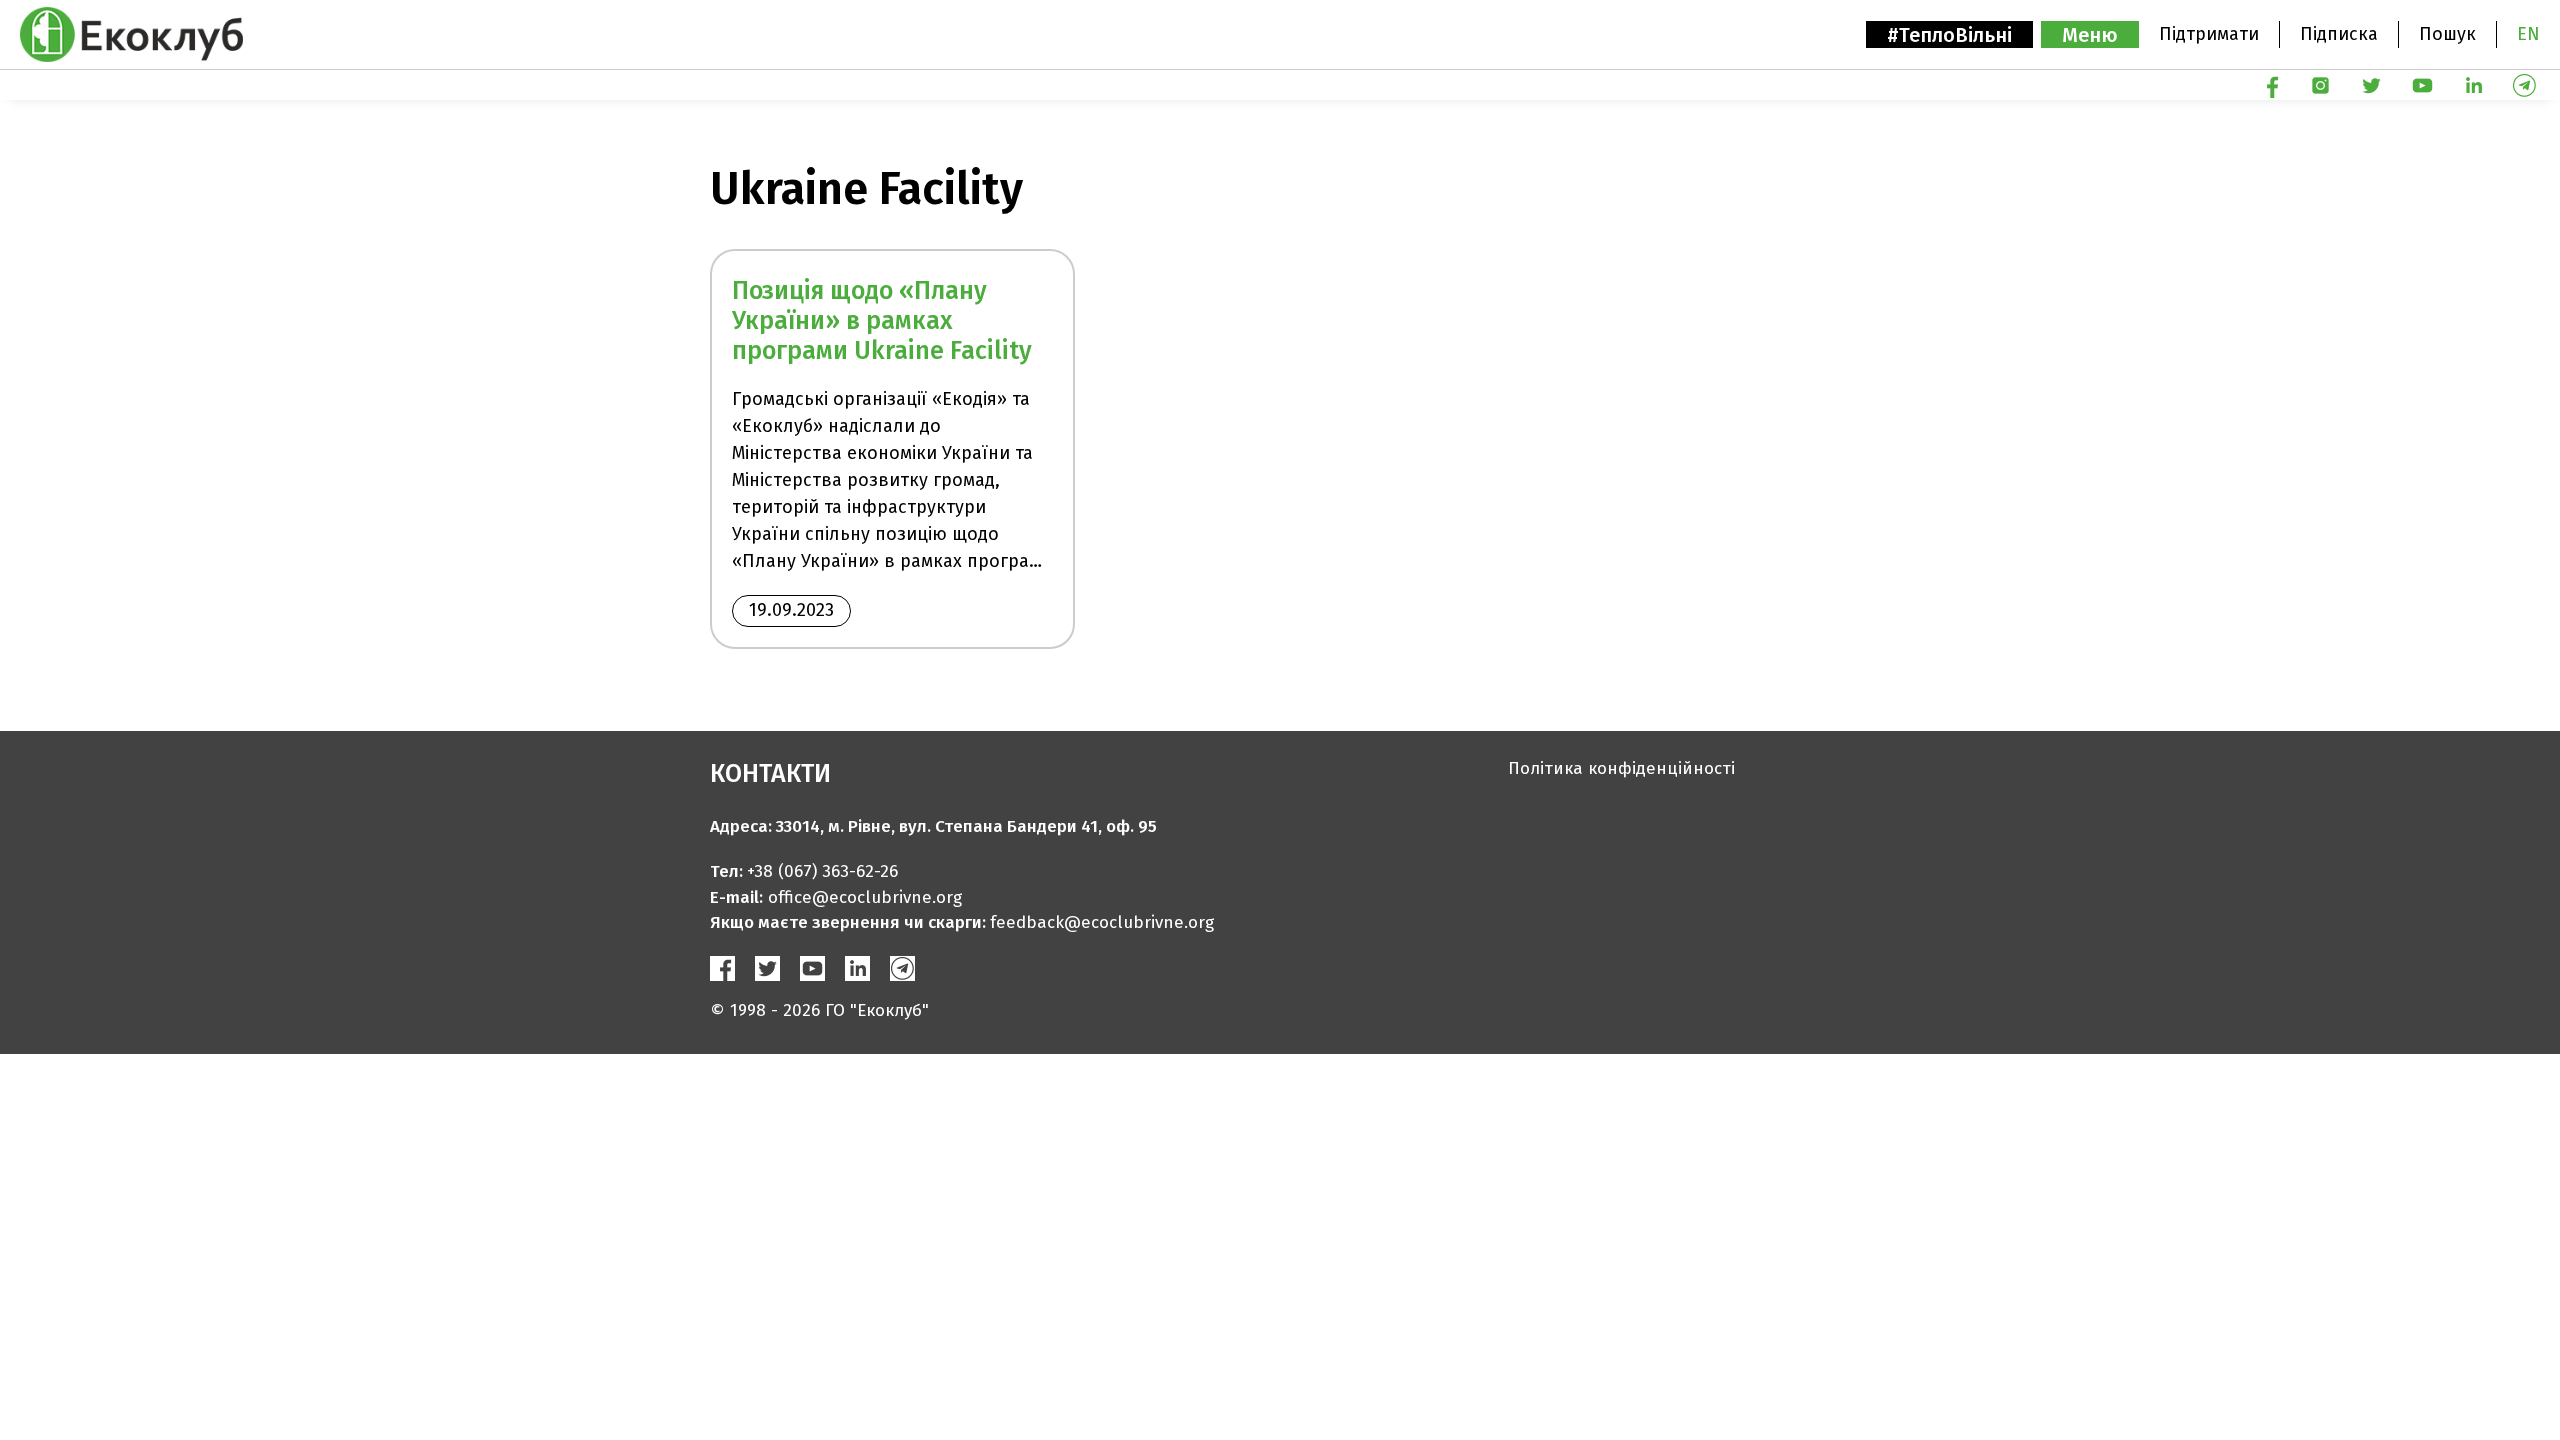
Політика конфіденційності (1621, 768)
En (2528, 34)
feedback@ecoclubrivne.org (1102, 922)
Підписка (2339, 34)
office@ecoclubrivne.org (865, 897)
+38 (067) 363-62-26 (822, 871)
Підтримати (2209, 34)
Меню (2090, 35)
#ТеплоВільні (1949, 35)
